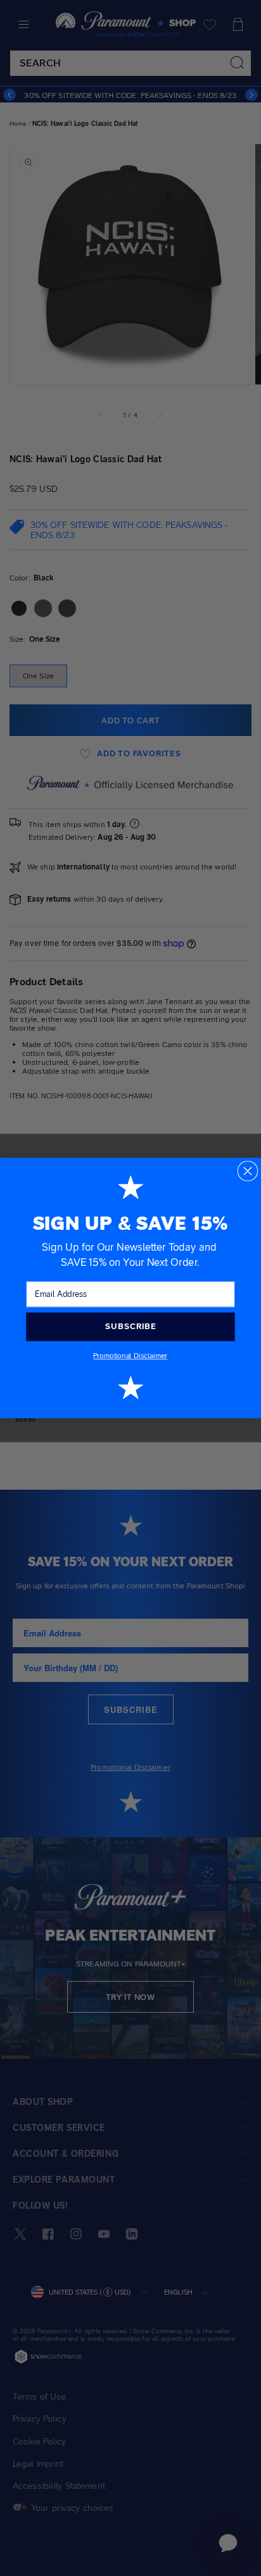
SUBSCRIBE (130, 1327)
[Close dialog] (248, 1171)
